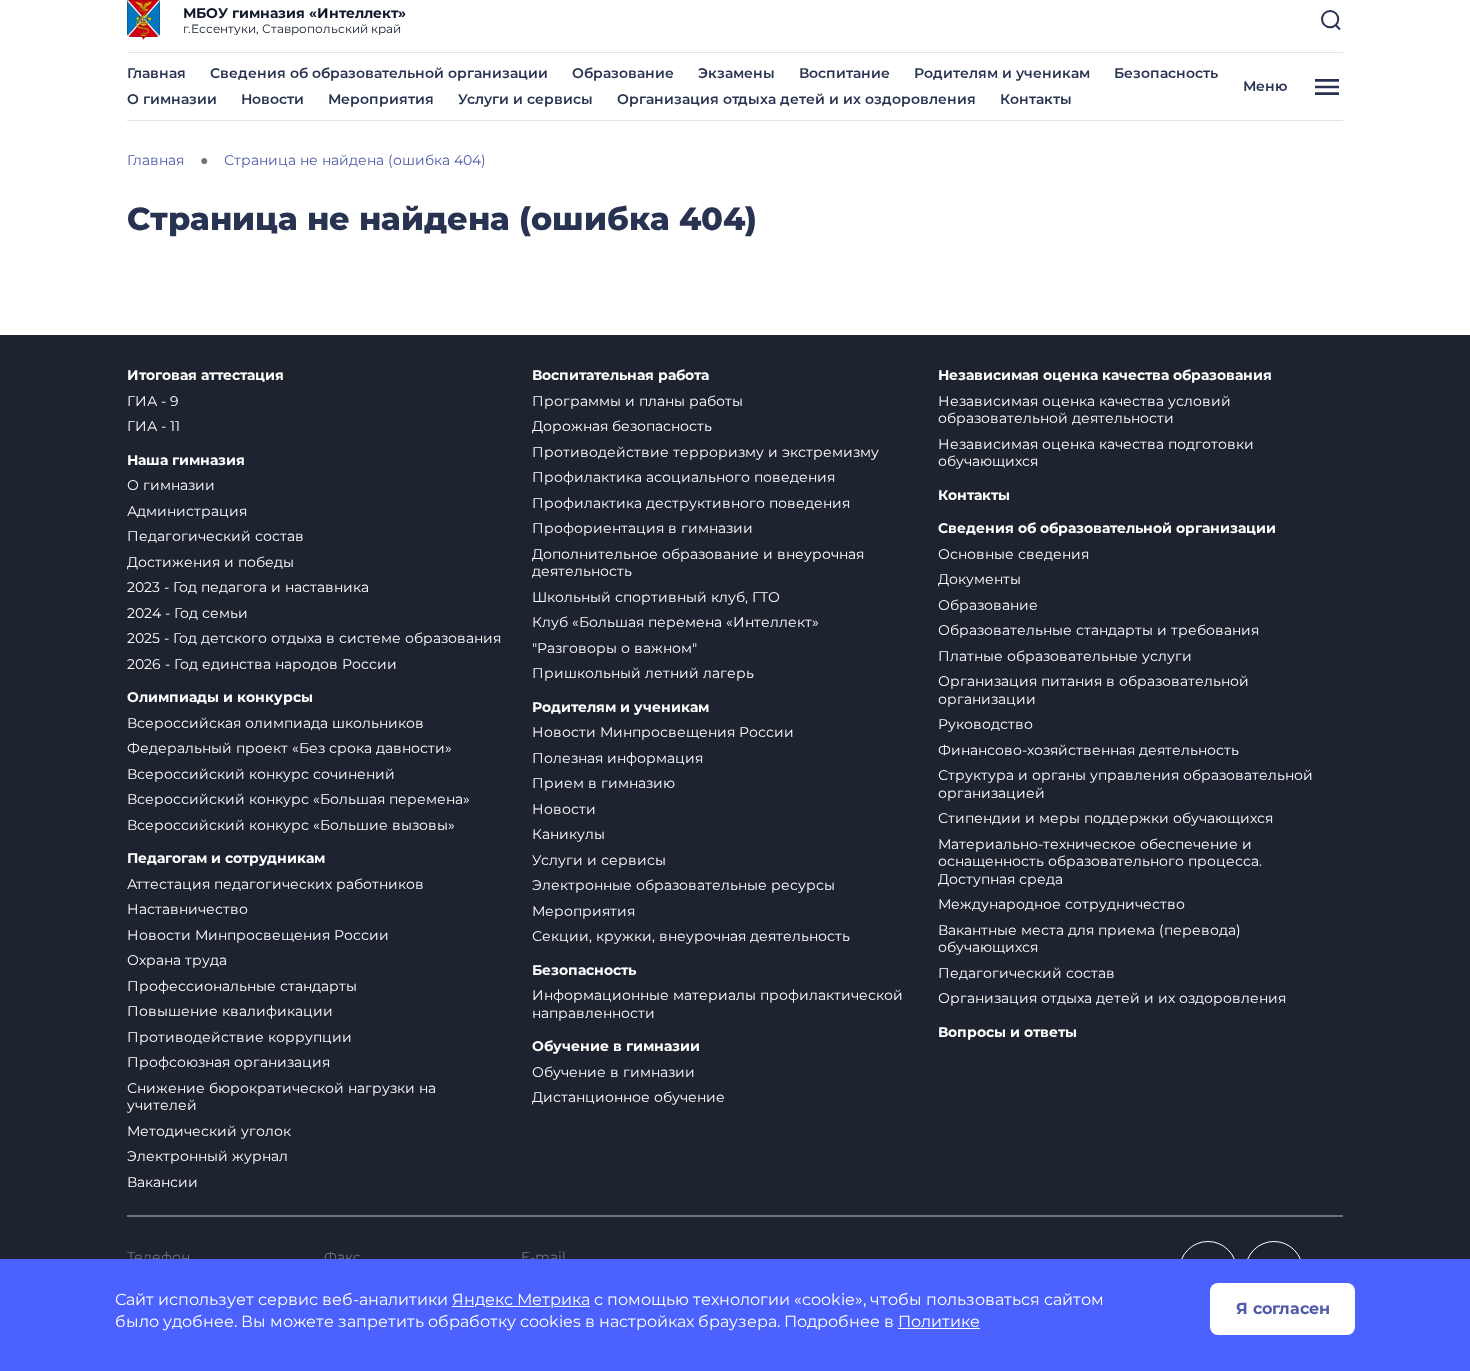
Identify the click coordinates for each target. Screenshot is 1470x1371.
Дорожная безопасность (622, 426)
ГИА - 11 (153, 426)
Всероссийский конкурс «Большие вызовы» (291, 825)
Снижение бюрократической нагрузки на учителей (281, 1097)
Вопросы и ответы (1007, 1032)
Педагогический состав (215, 536)
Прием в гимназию (603, 783)
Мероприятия (381, 99)
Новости (272, 99)
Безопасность (1166, 73)
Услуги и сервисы (525, 99)
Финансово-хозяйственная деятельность (1088, 750)
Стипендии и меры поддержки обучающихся (1105, 818)
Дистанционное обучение (628, 1097)
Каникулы (568, 834)
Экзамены (736, 73)
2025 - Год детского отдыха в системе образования (314, 638)
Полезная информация (617, 758)
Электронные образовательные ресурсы (683, 885)
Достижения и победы (210, 562)
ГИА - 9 (153, 401)
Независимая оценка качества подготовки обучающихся (1096, 453)
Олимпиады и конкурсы (220, 697)
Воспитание (844, 73)
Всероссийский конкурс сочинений (261, 774)
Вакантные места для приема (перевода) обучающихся (1089, 939)
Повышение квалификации (230, 1011)
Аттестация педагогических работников (275, 884)
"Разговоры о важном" (614, 648)
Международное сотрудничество (1061, 904)
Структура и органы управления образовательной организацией (1125, 784)
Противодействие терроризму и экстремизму (705, 452)
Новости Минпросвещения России (258, 935)
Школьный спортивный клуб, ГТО (656, 597)
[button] (1331, 20)
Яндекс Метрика (521, 1299)
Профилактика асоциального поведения (683, 477)
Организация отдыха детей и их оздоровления (796, 99)
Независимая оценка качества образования (1105, 375)
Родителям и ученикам (1002, 73)
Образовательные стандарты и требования (1098, 630)
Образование (623, 73)
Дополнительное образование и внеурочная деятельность (698, 563)
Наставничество (187, 909)
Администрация (187, 511)
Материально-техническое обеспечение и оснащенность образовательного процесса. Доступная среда (1100, 861)
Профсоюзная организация (228, 1062)
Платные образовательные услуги (1065, 656)
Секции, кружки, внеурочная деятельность (691, 936)
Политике (939, 1321)
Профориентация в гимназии (642, 528)
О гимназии (172, 99)
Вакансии (162, 1182)
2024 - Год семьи (187, 613)
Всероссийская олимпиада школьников (275, 723)
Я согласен (1283, 1308)
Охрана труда (177, 960)
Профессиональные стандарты (242, 986)
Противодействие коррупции (239, 1037)
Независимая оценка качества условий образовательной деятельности (1084, 410)
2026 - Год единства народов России (262, 664)
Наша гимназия (186, 460)
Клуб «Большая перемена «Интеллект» (675, 622)
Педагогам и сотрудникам (226, 858)
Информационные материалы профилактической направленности (717, 1004)
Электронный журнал (207, 1156)
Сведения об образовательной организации (379, 73)
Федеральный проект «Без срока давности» (289, 748)
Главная (156, 73)
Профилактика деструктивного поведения (691, 503)
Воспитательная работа (620, 375)
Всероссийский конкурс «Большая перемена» (298, 799)
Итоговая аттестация (205, 375)
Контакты (1036, 99)
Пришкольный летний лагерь (643, 673)
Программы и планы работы (637, 401)
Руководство (985, 724)
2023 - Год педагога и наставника (248, 587)
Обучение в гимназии (616, 1046)
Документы (979, 579)
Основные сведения (1013, 554)
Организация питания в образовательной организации (1093, 690)
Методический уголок (209, 1131)
